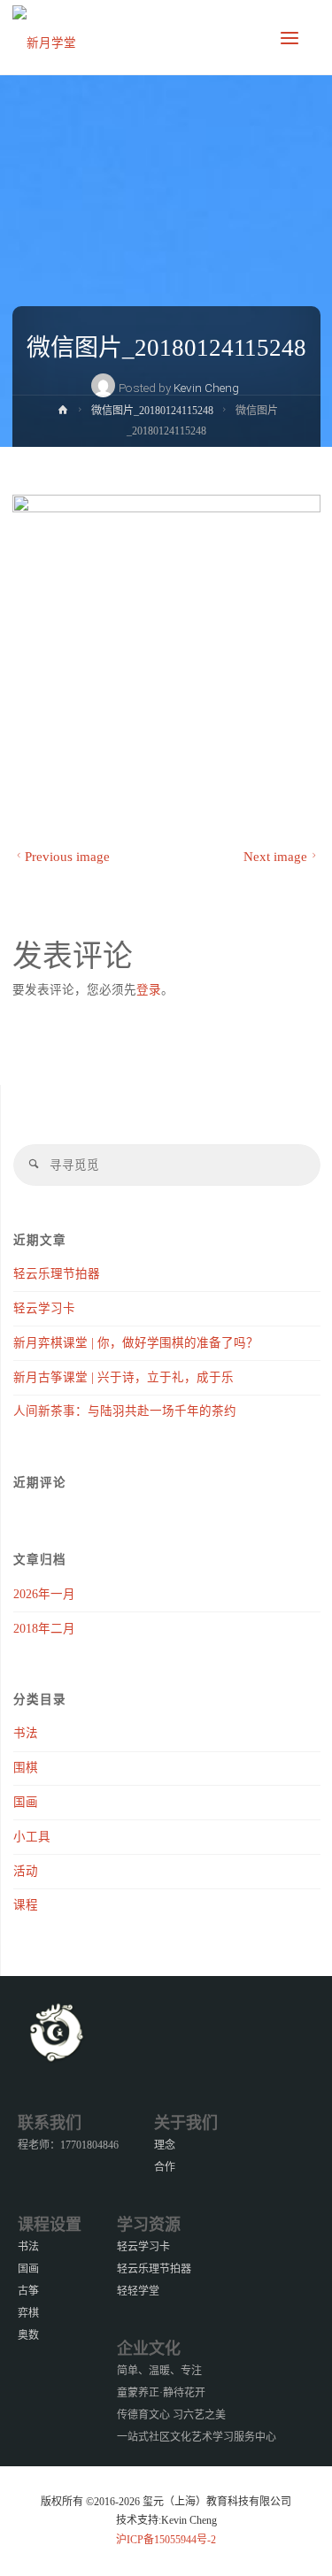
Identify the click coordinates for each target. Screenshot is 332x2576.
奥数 (28, 2335)
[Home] (62, 413)
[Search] (34, 1165)
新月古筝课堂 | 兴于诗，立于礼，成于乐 (124, 1377)
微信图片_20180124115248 (152, 411)
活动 (26, 1871)
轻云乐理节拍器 (57, 1274)
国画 (26, 1802)
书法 (26, 1733)
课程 (26, 1905)
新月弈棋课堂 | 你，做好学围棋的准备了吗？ (136, 1343)
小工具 (32, 1837)
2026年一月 (44, 1594)
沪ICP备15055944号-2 (166, 2540)
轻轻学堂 (138, 2291)
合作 (165, 2167)
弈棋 (28, 2313)
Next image (275, 857)
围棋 (26, 1768)
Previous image (67, 857)
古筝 (28, 2291)
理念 (165, 2145)
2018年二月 (44, 1629)
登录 (149, 990)
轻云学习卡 (44, 1308)
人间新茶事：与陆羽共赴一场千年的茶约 (125, 1411)
